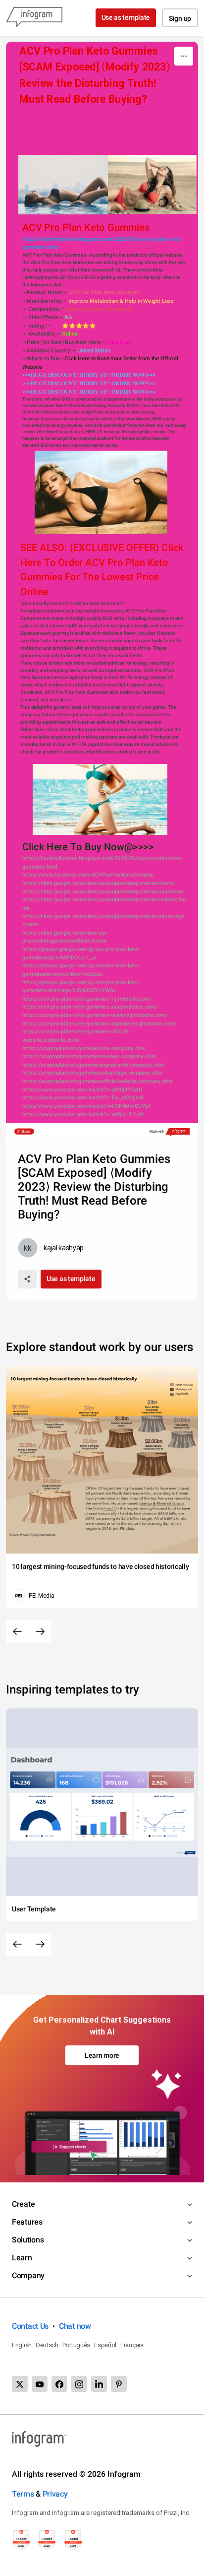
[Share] (27, 1279)
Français (132, 2345)
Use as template (126, 17)
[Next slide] (40, 1631)
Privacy (55, 2494)
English (22, 2345)
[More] (184, 56)
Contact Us (30, 2326)
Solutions (28, 2240)
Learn (22, 2258)
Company (28, 2275)
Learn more (102, 2055)
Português (76, 2345)
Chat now (75, 2326)
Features (27, 2222)
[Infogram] (34, 18)
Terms (23, 2494)
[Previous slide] (17, 1631)
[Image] (63, 185)
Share (25, 1132)
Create (23, 2204)
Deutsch (47, 2345)
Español (105, 2345)
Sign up (180, 18)
